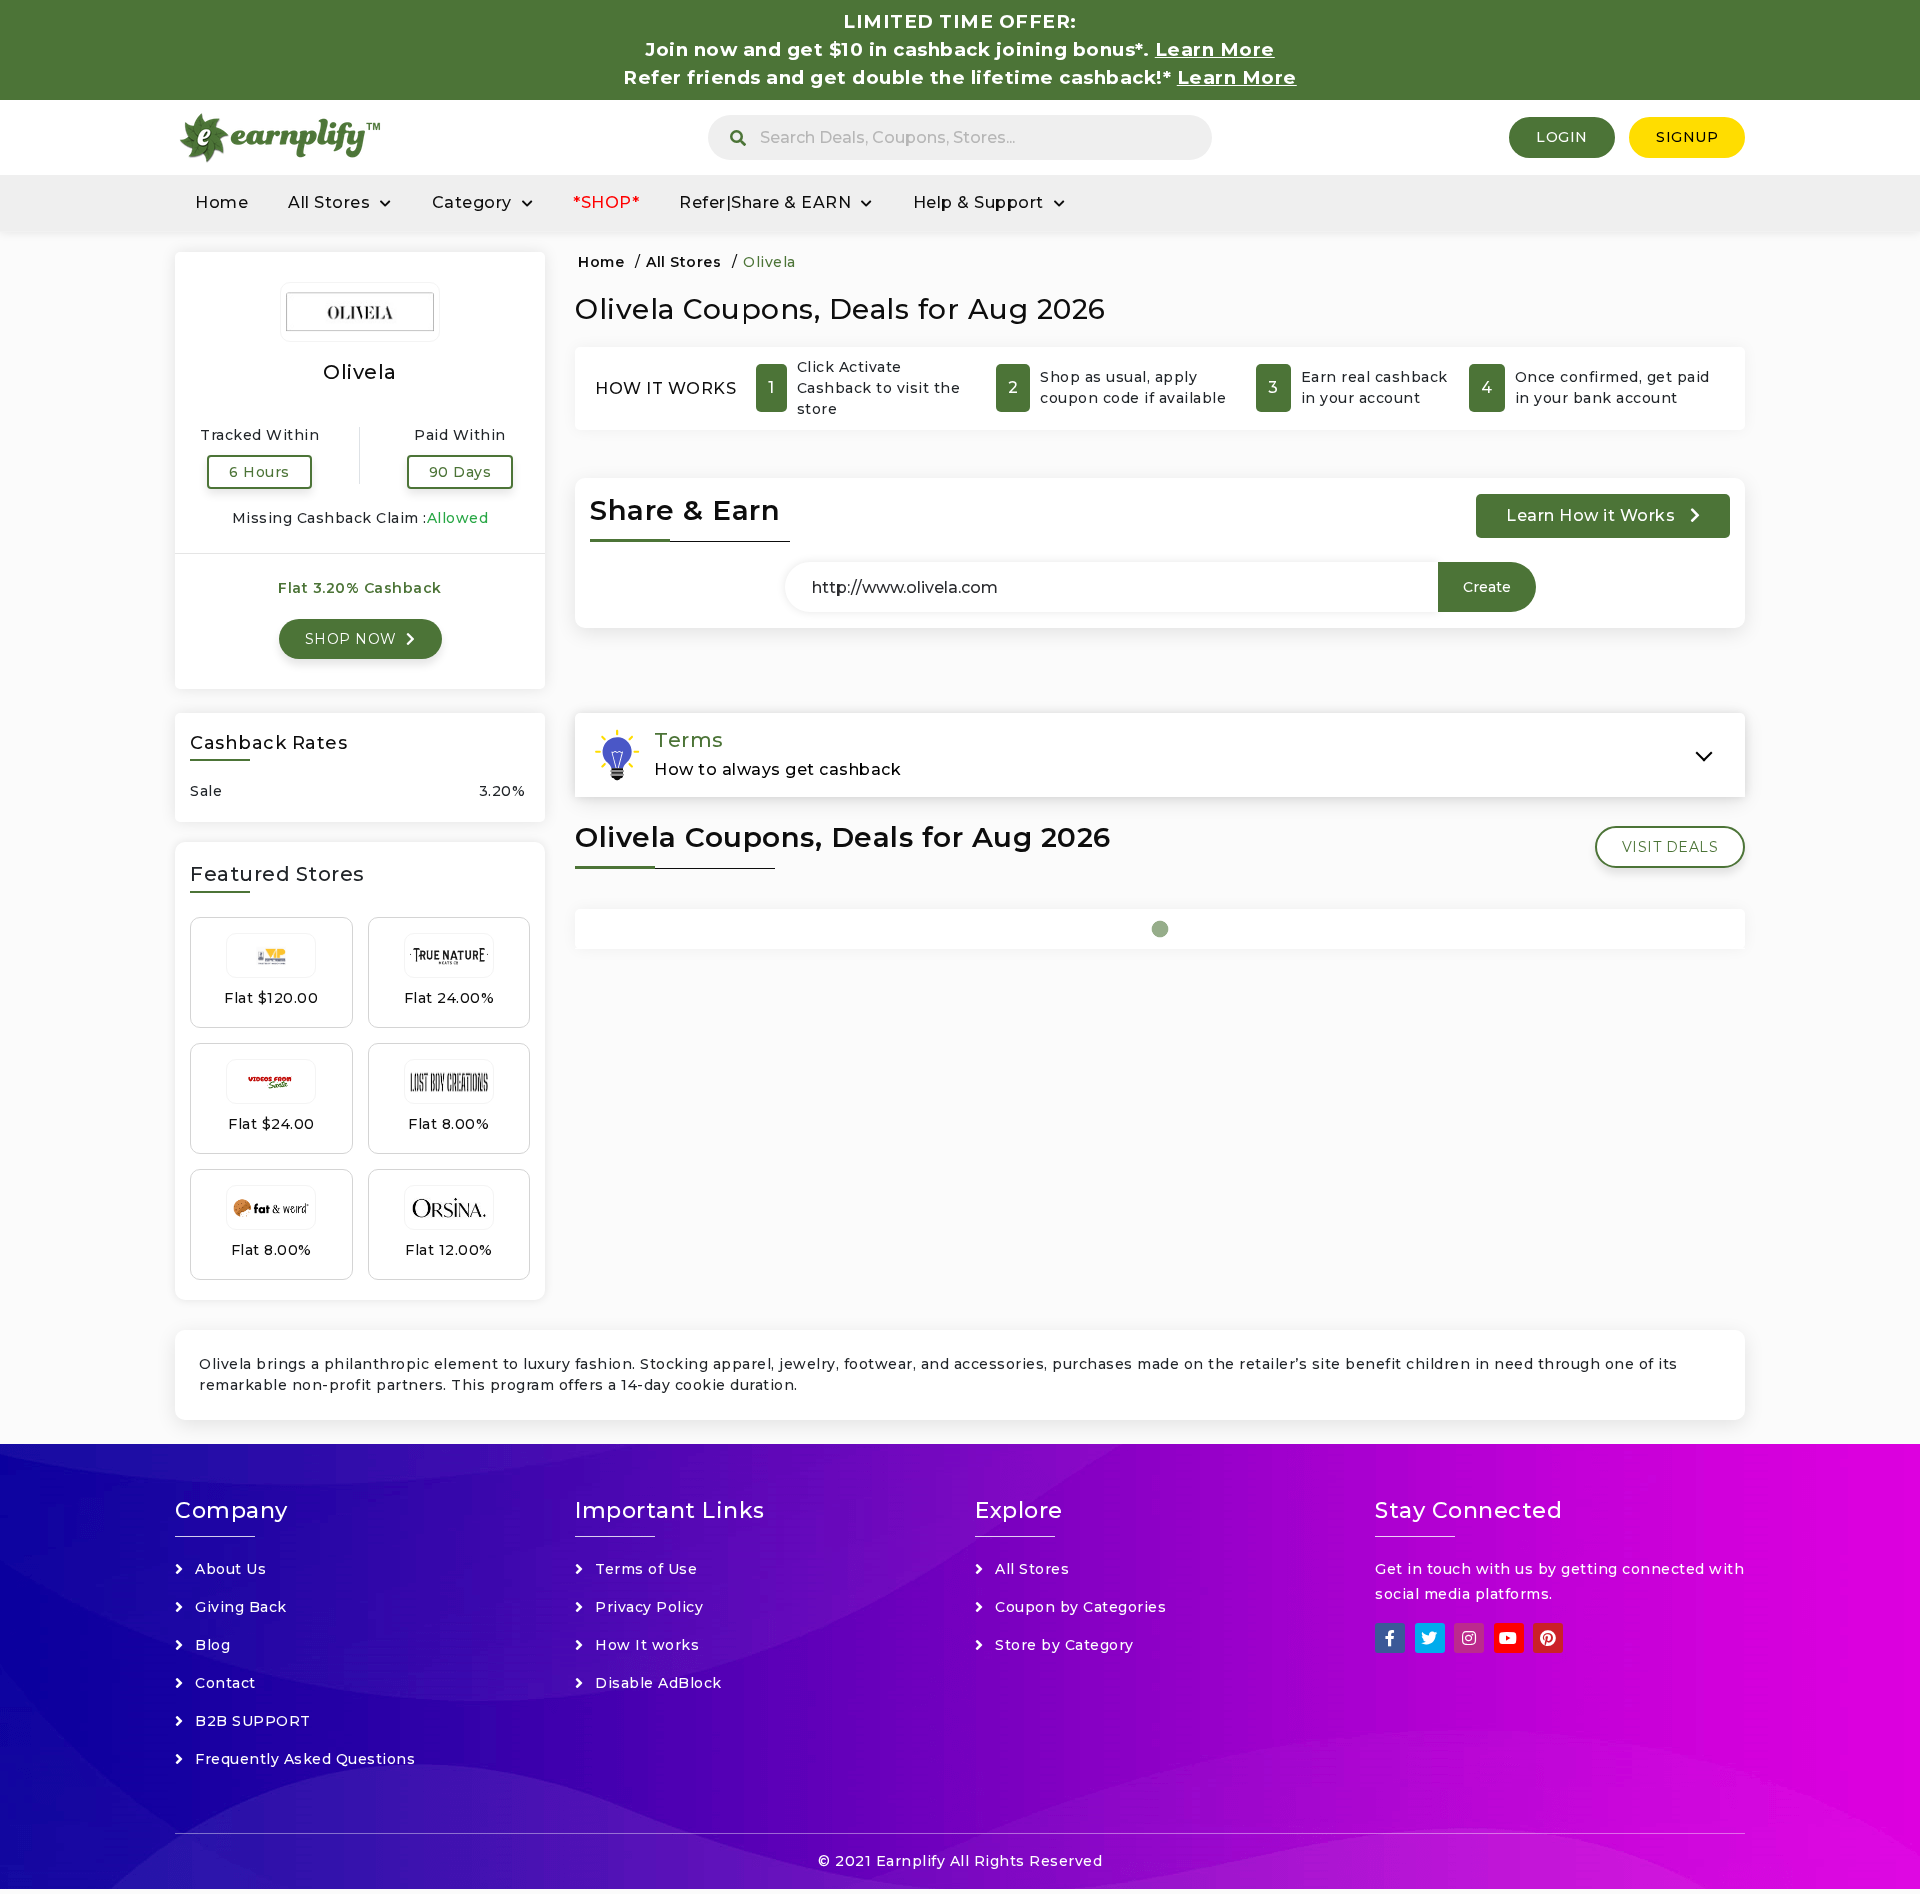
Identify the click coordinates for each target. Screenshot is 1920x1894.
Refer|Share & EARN (765, 202)
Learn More (1237, 77)
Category (472, 202)
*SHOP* (606, 202)
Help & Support (978, 202)
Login (1562, 137)
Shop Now (353, 639)
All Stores (329, 202)
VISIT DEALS (1670, 847)
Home (221, 202)
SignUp (1687, 137)
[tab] (1160, 755)
